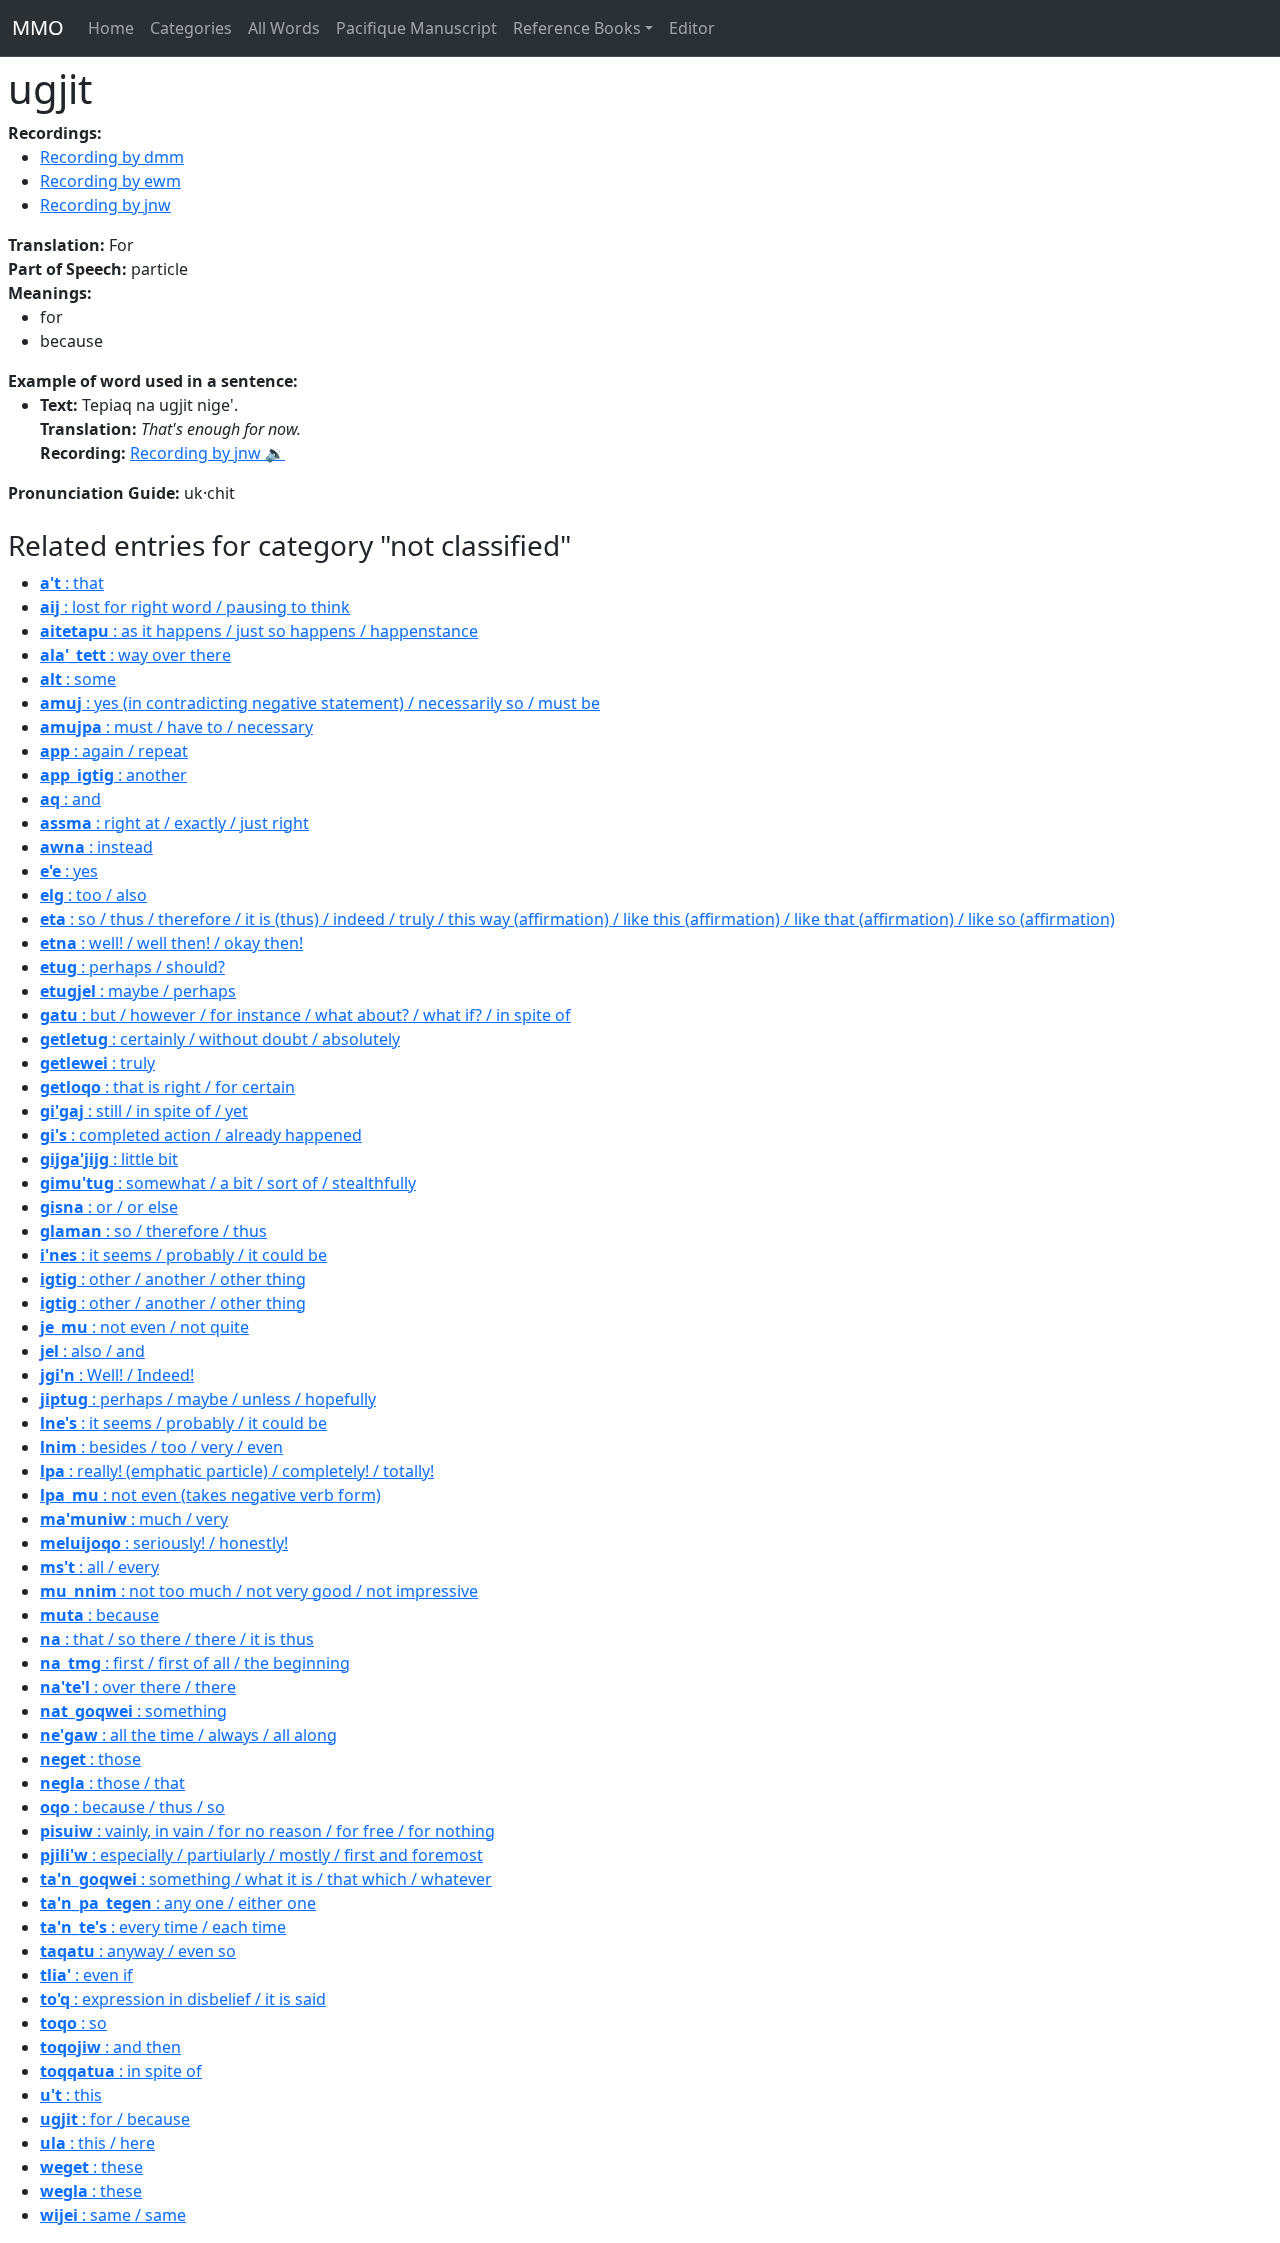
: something (133, 1711)
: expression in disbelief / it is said (183, 1999)
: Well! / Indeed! (117, 1375)
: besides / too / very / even (161, 1447)
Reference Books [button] (577, 28)
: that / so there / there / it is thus (177, 1639)
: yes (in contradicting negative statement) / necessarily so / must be (320, 703)
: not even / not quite (144, 1327)
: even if (86, 1975)
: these (91, 2167)
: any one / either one (178, 1903)
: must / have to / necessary (176, 727)
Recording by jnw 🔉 (207, 453)
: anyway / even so (138, 1951)
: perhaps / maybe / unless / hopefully (208, 1399)
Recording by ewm (110, 181)
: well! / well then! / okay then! (171, 943)
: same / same (113, 2215)
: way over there (135, 655)
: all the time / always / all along (188, 1735)
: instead (96, 847)
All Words (284, 28)
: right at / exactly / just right (174, 823)
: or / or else (109, 1207)
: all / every (99, 1567)
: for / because (115, 2119)
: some (78, 679)
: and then (110, 2047)
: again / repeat (114, 751)
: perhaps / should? (132, 967)
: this (71, 2095)
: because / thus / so (132, 1807)
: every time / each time (163, 1927)
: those (90, 1759)
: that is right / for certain (167, 1087)
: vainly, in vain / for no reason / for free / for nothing (267, 1831)
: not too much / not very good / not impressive (259, 1591)
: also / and (92, 1351)
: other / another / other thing (173, 1279)
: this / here (97, 2143)
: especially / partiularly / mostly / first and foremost (261, 1855)
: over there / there (138, 1687)
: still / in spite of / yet (144, 1111)
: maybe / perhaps (138, 991)
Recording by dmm (112, 157)
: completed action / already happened (201, 1135)
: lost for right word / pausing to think (195, 607)
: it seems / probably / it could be (183, 1255)
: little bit (109, 1159)
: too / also (93, 895)
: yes (69, 871)
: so (73, 2023)
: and (70, 799)
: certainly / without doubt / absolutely (220, 1039)
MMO (38, 27)
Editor (692, 28)
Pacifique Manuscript (416, 28)
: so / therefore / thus (153, 1231)
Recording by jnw (105, 205)
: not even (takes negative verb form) (210, 1495)
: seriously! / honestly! (164, 1543)
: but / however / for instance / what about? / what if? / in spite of (305, 1015)
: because (99, 1615)
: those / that (112, 1783)
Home (111, 28)
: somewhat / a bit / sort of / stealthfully (228, 1183)
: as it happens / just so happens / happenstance (259, 631)
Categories (191, 28)
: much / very (134, 1519)
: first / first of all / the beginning (195, 1663)
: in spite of (121, 2071)
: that (72, 583)
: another (113, 775)
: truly (97, 1063)
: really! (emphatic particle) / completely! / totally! (237, 1471)
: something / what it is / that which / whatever (266, 1879)
